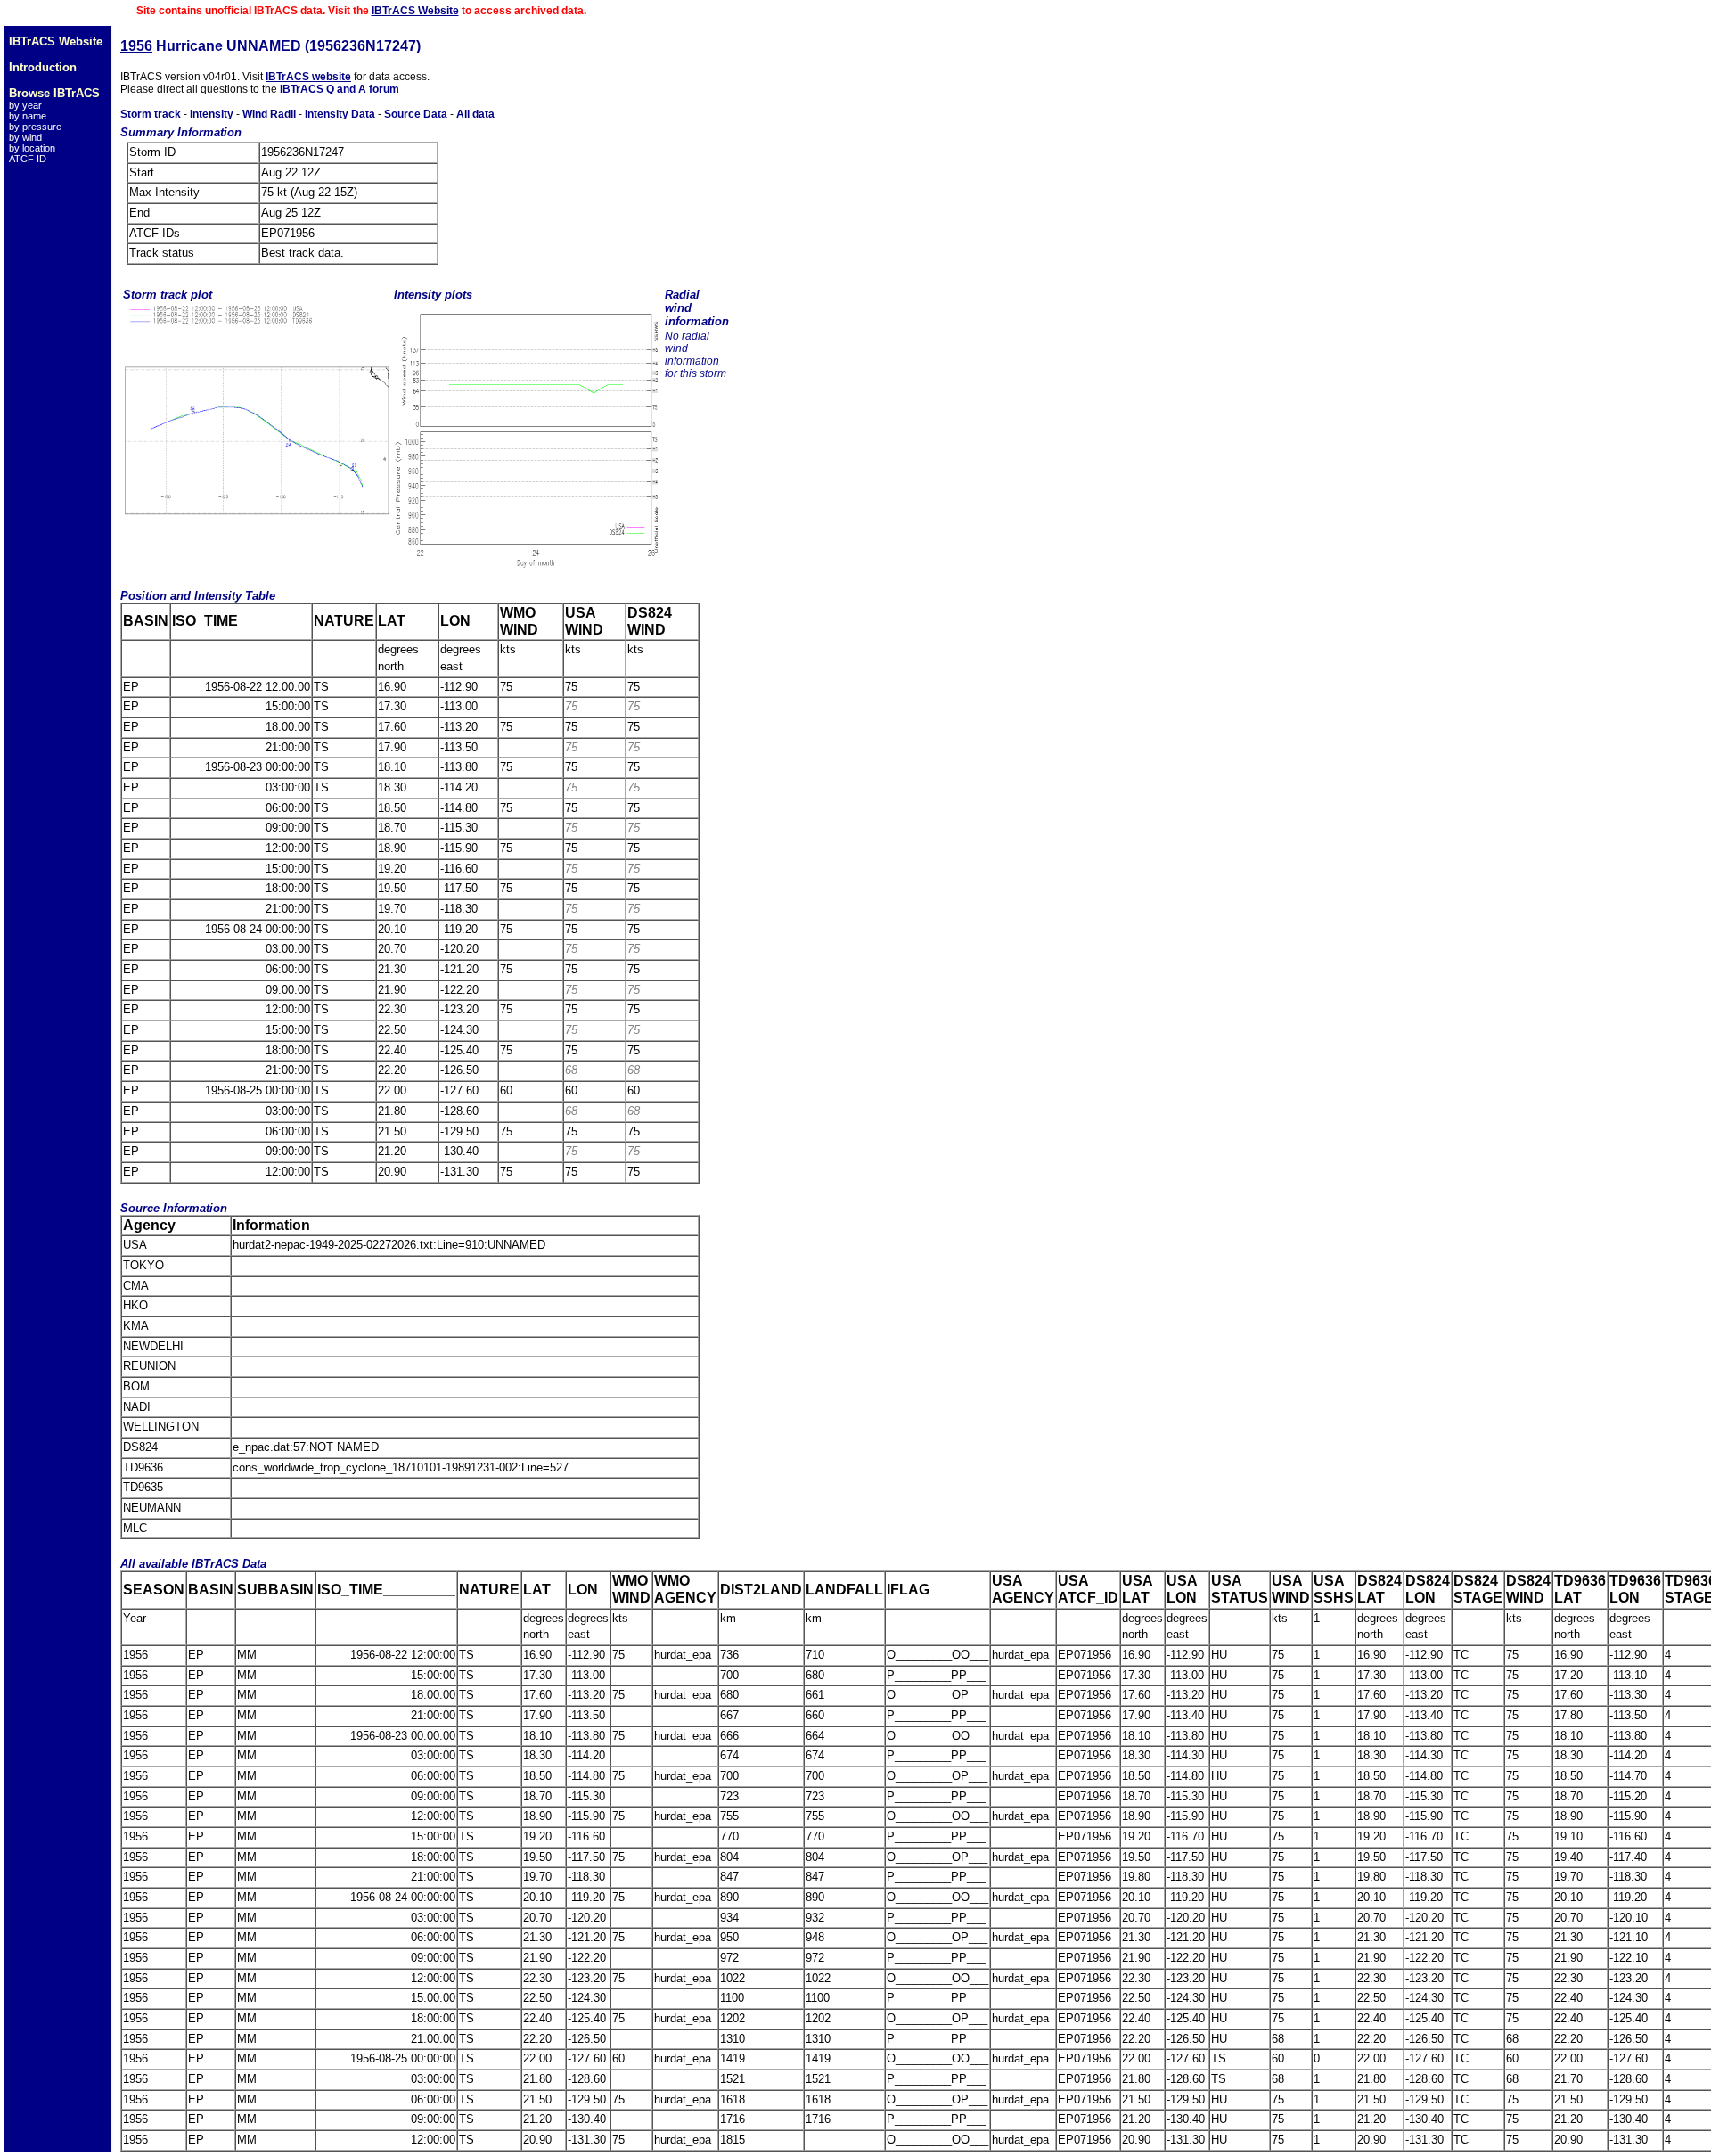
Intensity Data (340, 114)
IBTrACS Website (415, 11)
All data (475, 114)
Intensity (212, 114)
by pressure (35, 127)
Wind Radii (269, 114)
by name (28, 116)
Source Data (416, 114)
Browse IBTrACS (54, 93)
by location (32, 148)
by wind (25, 137)
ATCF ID (28, 159)
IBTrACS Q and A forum (340, 89)
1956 (136, 46)
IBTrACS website (308, 77)
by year (25, 105)
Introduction (43, 67)
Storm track (151, 114)
